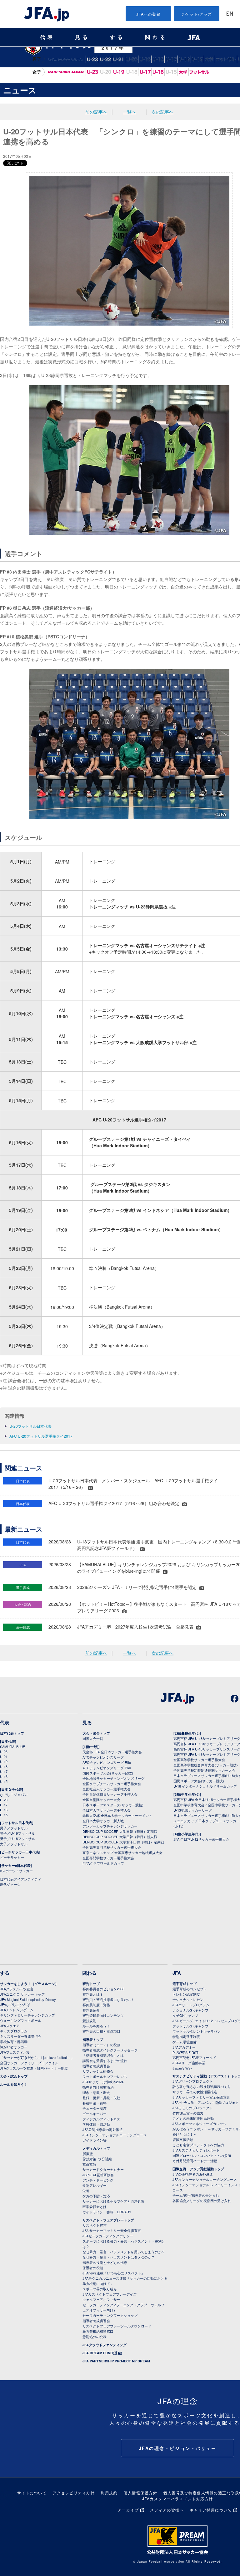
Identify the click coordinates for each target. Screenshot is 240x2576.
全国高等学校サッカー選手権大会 (199, 1760)
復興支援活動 (183, 2139)
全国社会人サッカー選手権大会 (107, 1789)
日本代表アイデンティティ (21, 1879)
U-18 (158, 59)
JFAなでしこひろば (15, 2004)
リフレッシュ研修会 (98, 2071)
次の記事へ (162, 112)
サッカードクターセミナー (103, 2169)
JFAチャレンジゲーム (17, 2010)
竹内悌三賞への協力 (188, 2113)
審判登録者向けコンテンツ (103, 2015)
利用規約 (109, 2493)
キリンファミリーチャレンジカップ (27, 2015)
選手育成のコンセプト (190, 1989)
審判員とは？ (93, 1994)
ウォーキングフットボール (21, 2020)
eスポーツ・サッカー (16, 1871)
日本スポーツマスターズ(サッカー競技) (113, 1805)
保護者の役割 (93, 2268)
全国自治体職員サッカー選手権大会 (110, 1794)
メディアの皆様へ (167, 2510)
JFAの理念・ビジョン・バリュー (178, 2448)
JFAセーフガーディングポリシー (108, 2236)
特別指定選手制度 (186, 2036)
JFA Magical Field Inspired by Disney (28, 1999)
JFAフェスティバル (15, 2052)
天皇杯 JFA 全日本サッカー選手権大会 (112, 1752)
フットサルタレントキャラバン (197, 2031)
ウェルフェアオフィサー (101, 2299)
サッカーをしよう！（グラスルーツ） (29, 1984)
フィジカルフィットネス (101, 2119)
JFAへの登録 (149, 14)
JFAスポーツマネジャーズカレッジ (200, 2123)
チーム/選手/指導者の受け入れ (196, 2195)
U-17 (171, 59)
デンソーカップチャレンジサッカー (110, 1826)
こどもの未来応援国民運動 (193, 2118)
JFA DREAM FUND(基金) (102, 2353)
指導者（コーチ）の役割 (101, 2045)
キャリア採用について (211, 2510)
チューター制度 (95, 2108)
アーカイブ (128, 2510)
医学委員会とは (95, 2206)
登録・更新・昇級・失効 (101, 2098)
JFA (177, 1973)
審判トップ (91, 1984)
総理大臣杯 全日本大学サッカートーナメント (117, 1815)
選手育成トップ (185, 1984)
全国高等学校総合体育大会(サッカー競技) (206, 1765)
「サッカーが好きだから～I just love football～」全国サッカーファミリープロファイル (37, 2060)
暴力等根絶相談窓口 (98, 2331)
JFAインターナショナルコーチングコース (115, 2135)
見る (82, 37)
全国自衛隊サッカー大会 (101, 1799)
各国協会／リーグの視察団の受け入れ (202, 2201)
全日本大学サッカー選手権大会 (107, 1810)
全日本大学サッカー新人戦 (103, 1821)
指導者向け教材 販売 (98, 2087)
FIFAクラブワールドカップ (103, 1863)
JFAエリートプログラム (191, 2005)
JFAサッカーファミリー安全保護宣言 (201, 2097)
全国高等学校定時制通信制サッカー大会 (204, 1770)
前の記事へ (96, 112)
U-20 (132, 59)
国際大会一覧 (93, 1738)
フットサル (226, 59)
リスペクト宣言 (95, 2225)
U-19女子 (119, 72)
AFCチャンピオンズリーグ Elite (107, 1762)
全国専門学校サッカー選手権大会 (108, 1858)
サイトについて (32, 2493)
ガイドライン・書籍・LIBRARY (107, 2212)
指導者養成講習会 (96, 2066)
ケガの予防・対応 (96, 2196)
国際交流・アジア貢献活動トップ (198, 2169)
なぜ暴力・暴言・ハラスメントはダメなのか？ (119, 2257)
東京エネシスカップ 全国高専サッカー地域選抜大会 (122, 1852)
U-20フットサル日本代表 (30, 1426)
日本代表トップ (12, 1733)
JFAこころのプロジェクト (193, 2108)
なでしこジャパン (65, 72)
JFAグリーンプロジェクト (193, 2081)
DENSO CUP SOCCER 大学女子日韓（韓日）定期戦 (123, 1842)
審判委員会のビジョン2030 (103, 1989)
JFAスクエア (10, 2026)
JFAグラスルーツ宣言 (17, 1989)
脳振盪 (88, 2153)
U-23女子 (92, 72)
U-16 (184, 59)
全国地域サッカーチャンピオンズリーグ (113, 1778)
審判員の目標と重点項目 (101, 2031)
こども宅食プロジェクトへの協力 (198, 2145)
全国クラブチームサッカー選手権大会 (112, 1784)
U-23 (4, 1751)
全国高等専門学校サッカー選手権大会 (112, 1847)
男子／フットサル (14, 1828)
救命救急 (89, 2164)
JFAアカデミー (184, 2047)
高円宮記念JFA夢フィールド (194, 2057)
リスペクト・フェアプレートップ (108, 2220)
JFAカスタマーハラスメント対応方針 (178, 2499)
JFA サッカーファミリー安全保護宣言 (112, 2230)
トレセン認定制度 (186, 1994)
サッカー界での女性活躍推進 (195, 2092)
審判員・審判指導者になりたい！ (108, 1999)
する (117, 37)
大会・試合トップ (96, 1733)
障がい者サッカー (14, 2047)
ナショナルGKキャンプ (190, 2010)
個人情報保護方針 (140, 2493)
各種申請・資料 (95, 2103)
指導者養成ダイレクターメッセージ (110, 2050)
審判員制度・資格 (96, 2005)
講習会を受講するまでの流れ (105, 2060)
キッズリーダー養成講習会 (21, 2036)
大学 (209, 59)
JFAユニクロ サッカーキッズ (22, 1994)
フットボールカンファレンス (105, 2076)
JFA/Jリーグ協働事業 (189, 2063)
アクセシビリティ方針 (74, 2493)
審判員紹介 (91, 2010)
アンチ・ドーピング (98, 2180)
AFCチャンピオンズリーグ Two (107, 1768)
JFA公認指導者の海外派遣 (103, 2129)
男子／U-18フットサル (17, 1838)
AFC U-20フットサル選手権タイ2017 (41, 1436)
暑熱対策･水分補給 (97, 2159)
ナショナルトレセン (188, 1999)
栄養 (86, 2191)
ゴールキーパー (95, 2114)
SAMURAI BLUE (65, 59)
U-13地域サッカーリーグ (193, 1810)
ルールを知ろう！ (14, 2084)
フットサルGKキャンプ (190, 2026)
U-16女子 (158, 72)
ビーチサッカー (12, 1857)
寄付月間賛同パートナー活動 (195, 2161)
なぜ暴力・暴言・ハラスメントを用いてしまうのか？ (124, 2252)
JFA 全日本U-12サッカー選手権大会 (201, 1839)
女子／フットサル (14, 1844)
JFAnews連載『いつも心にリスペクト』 (114, 2273)
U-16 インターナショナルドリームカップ (205, 1786)
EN (230, 14)
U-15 (197, 59)
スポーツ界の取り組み (100, 2289)
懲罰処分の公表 (95, 2336)
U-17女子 (145, 72)
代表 (47, 37)
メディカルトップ (96, 2148)
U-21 (4, 1756)
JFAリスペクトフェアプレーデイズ (110, 2294)
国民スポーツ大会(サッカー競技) (108, 1773)
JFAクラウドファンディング (105, 2345)
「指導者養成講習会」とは (103, 2055)
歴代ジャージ (10, 1884)
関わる (156, 37)
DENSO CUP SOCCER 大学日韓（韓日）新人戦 (120, 1837)
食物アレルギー (95, 2185)
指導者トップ (93, 2039)
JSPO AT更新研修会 (98, 2175)
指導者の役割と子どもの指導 (105, 2262)
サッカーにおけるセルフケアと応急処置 (113, 2201)
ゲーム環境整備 (185, 2042)
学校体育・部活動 (14, 2041)
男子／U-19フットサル (17, 1833)
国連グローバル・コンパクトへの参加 (202, 2155)
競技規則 (89, 2021)
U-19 (145, 59)
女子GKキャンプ (185, 2015)
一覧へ (129, 112)
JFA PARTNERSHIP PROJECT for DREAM (116, 2361)
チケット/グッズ (197, 14)
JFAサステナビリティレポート (196, 2150)
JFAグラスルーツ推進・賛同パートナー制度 (34, 2068)
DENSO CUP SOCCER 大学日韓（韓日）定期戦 (120, 1831)
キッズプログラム (14, 2031)
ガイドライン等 (95, 2140)
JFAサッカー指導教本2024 (103, 2082)
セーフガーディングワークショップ (110, 2315)
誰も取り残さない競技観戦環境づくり (202, 2086)
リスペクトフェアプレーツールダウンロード (117, 2326)
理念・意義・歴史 (96, 2092)
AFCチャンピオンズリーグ (103, 1757)
